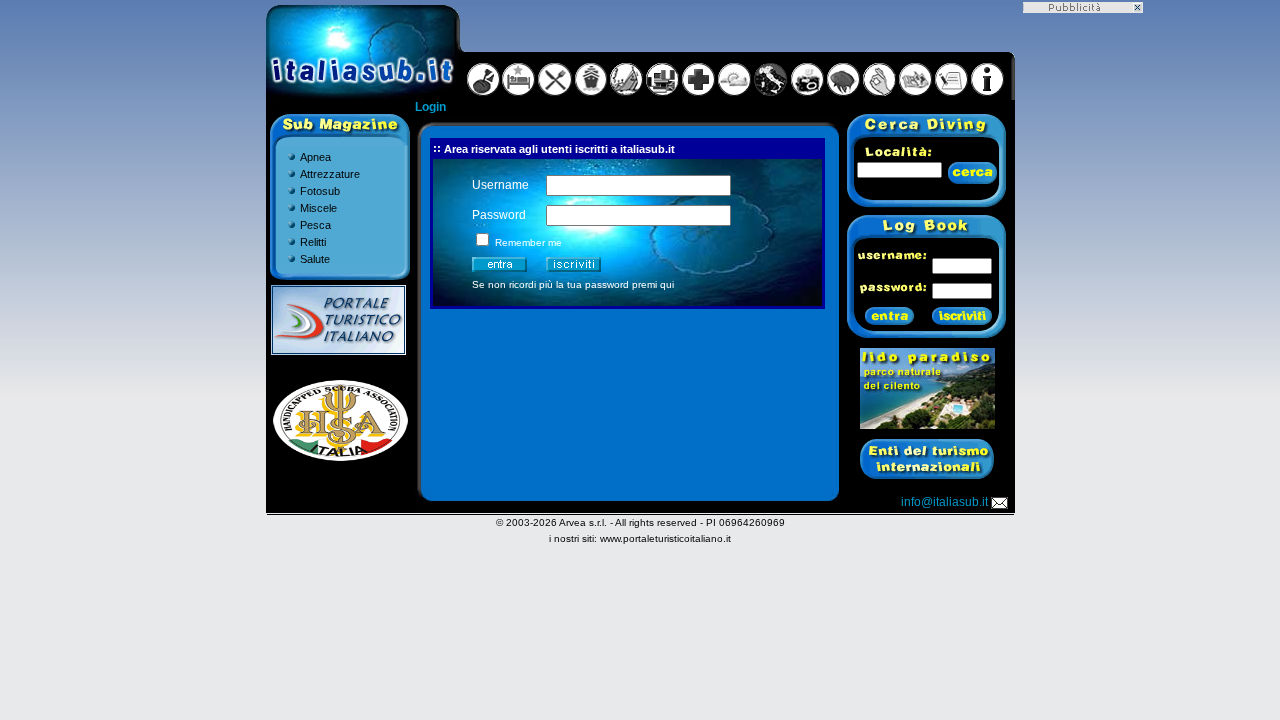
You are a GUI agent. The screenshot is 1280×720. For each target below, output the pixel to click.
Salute (315, 259)
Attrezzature (330, 174)
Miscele (318, 208)
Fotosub (320, 191)
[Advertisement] (1083, 313)
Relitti (313, 242)
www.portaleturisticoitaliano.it (665, 538)
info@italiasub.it (944, 502)
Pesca (315, 225)
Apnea (315, 157)
